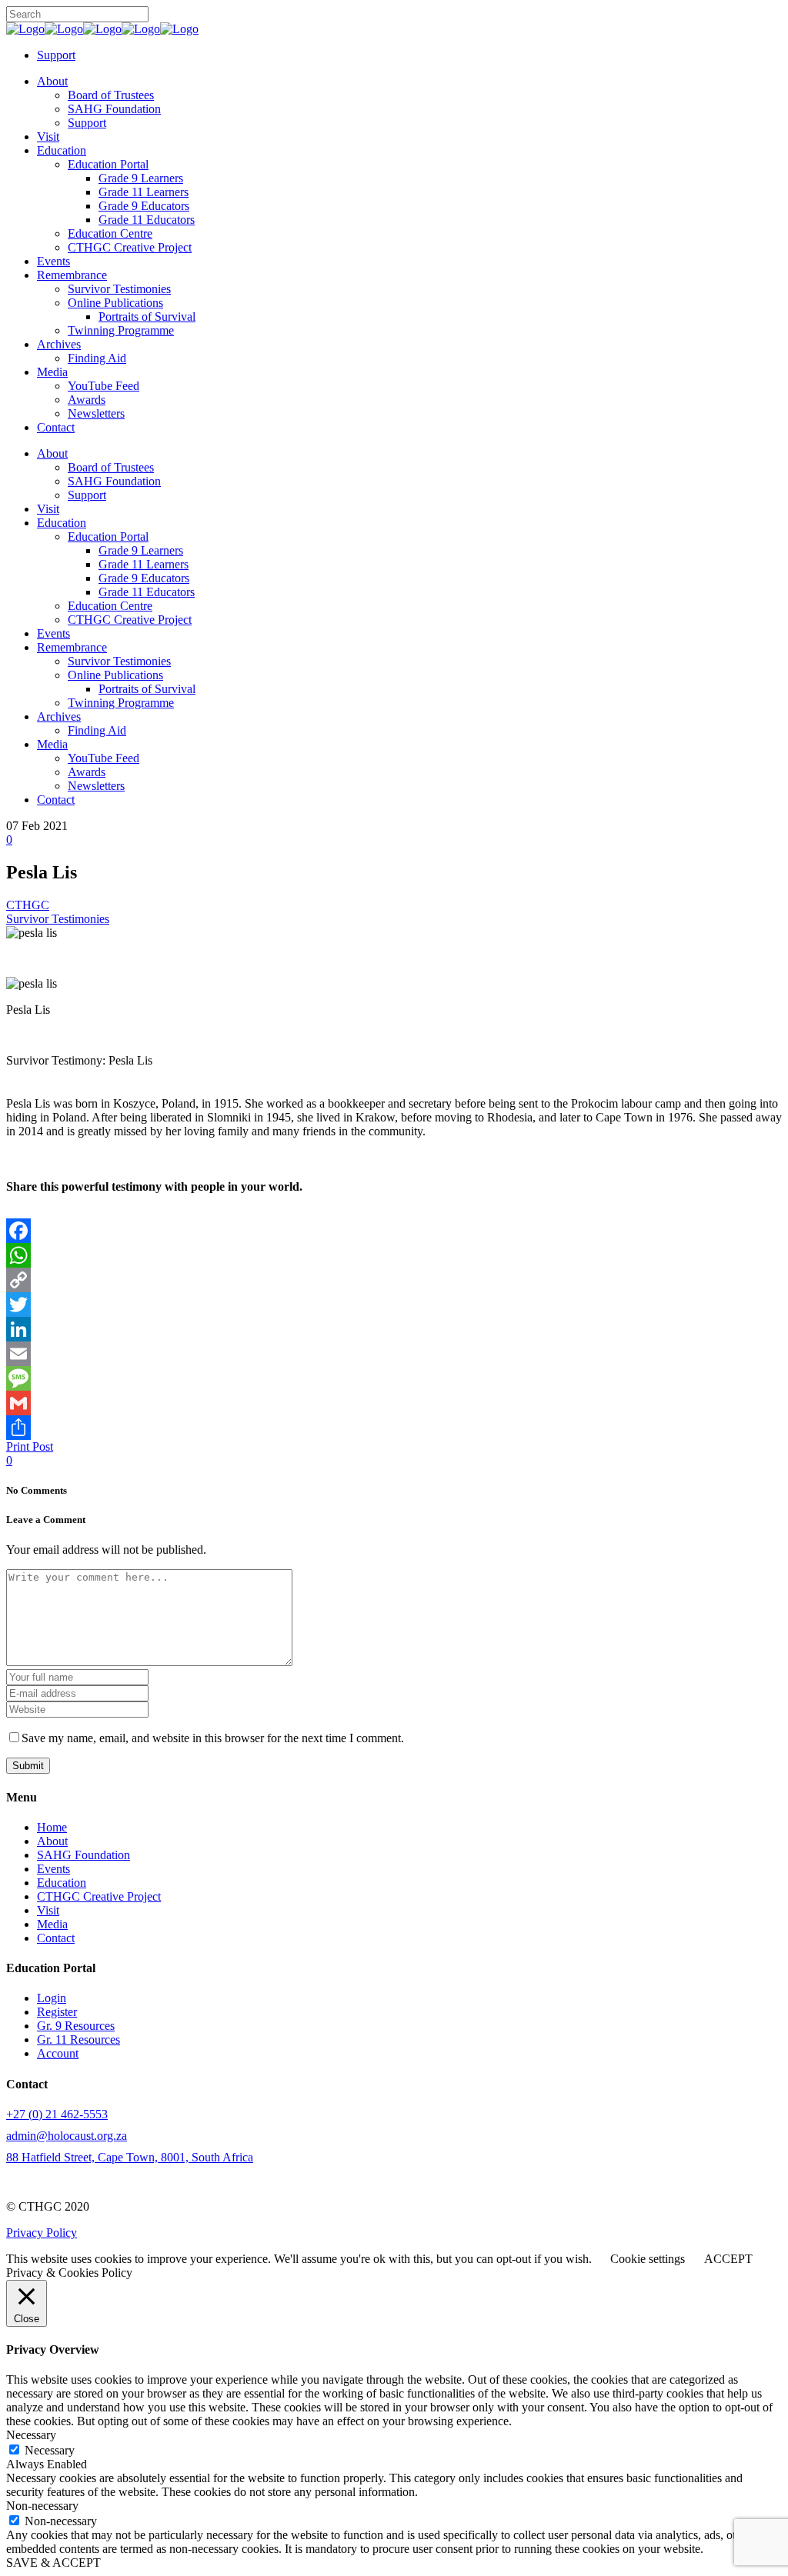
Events (53, 1869)
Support (56, 55)
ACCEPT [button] (728, 2259)
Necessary (50, 2450)
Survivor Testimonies (58, 919)
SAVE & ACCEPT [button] (53, 2563)
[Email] (394, 1354)
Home (52, 1827)
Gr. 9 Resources (76, 2026)
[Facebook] (394, 1231)
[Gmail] (394, 1403)
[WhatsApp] (394, 1255)
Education (62, 1883)
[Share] (394, 1428)
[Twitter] (394, 1305)
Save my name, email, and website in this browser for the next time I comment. (213, 1738)
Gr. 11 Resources (78, 2039)
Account (58, 2053)
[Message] (394, 1378)
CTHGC (28, 905)
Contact (56, 1938)
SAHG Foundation (83, 1855)
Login (52, 1998)
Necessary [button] (31, 2435)
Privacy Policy (42, 2233)
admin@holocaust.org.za (67, 2136)
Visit (48, 1910)
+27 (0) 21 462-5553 (57, 2114)
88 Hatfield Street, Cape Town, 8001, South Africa (130, 2157)
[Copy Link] (394, 1280)
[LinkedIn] (394, 1329)
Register (57, 2012)
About (52, 1841)
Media (52, 1924)
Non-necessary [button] (42, 2506)
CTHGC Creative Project (99, 1896)
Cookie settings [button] (648, 2259)
